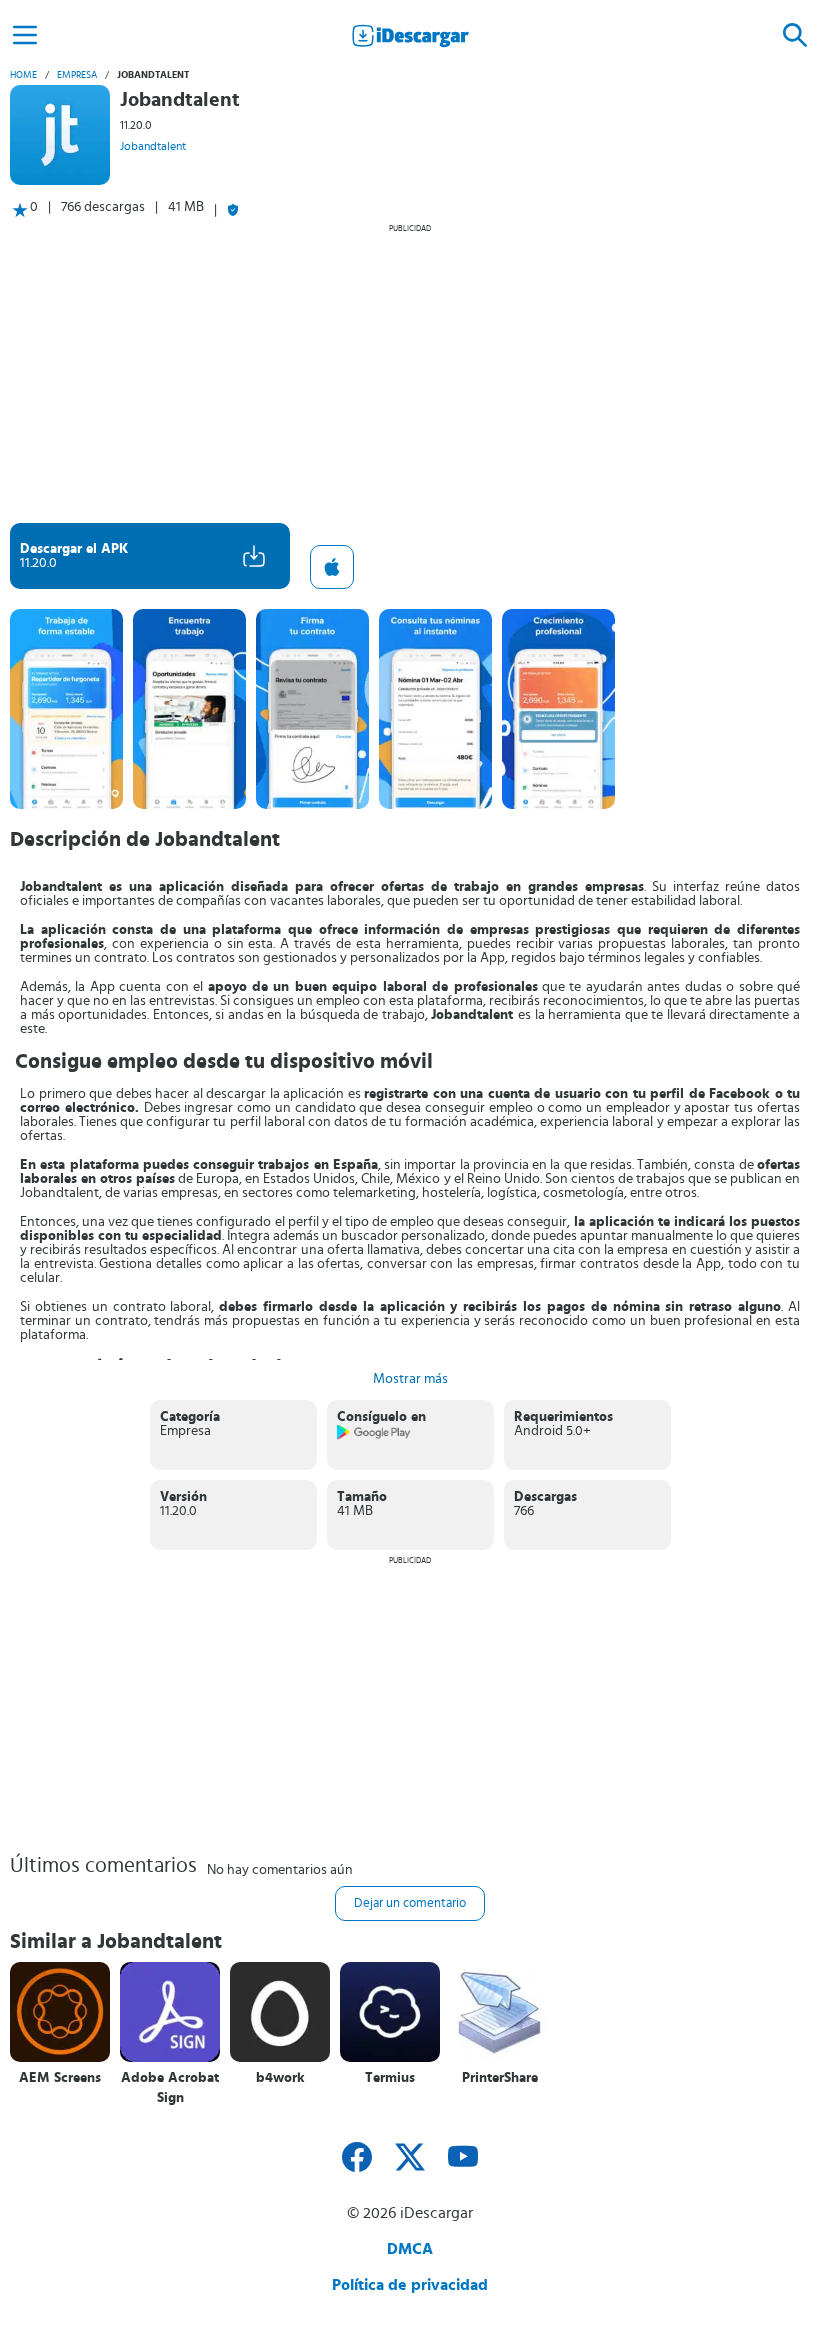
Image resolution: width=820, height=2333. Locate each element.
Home (23, 75)
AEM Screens (60, 2078)
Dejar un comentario (410, 1903)
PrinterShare (500, 2078)
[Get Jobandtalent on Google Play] (374, 1436)
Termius (390, 2078)
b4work (280, 2078)
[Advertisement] (410, 373)
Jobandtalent (153, 146)
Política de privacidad (410, 2285)
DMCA (410, 2249)
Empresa (77, 75)
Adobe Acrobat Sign (170, 2088)
